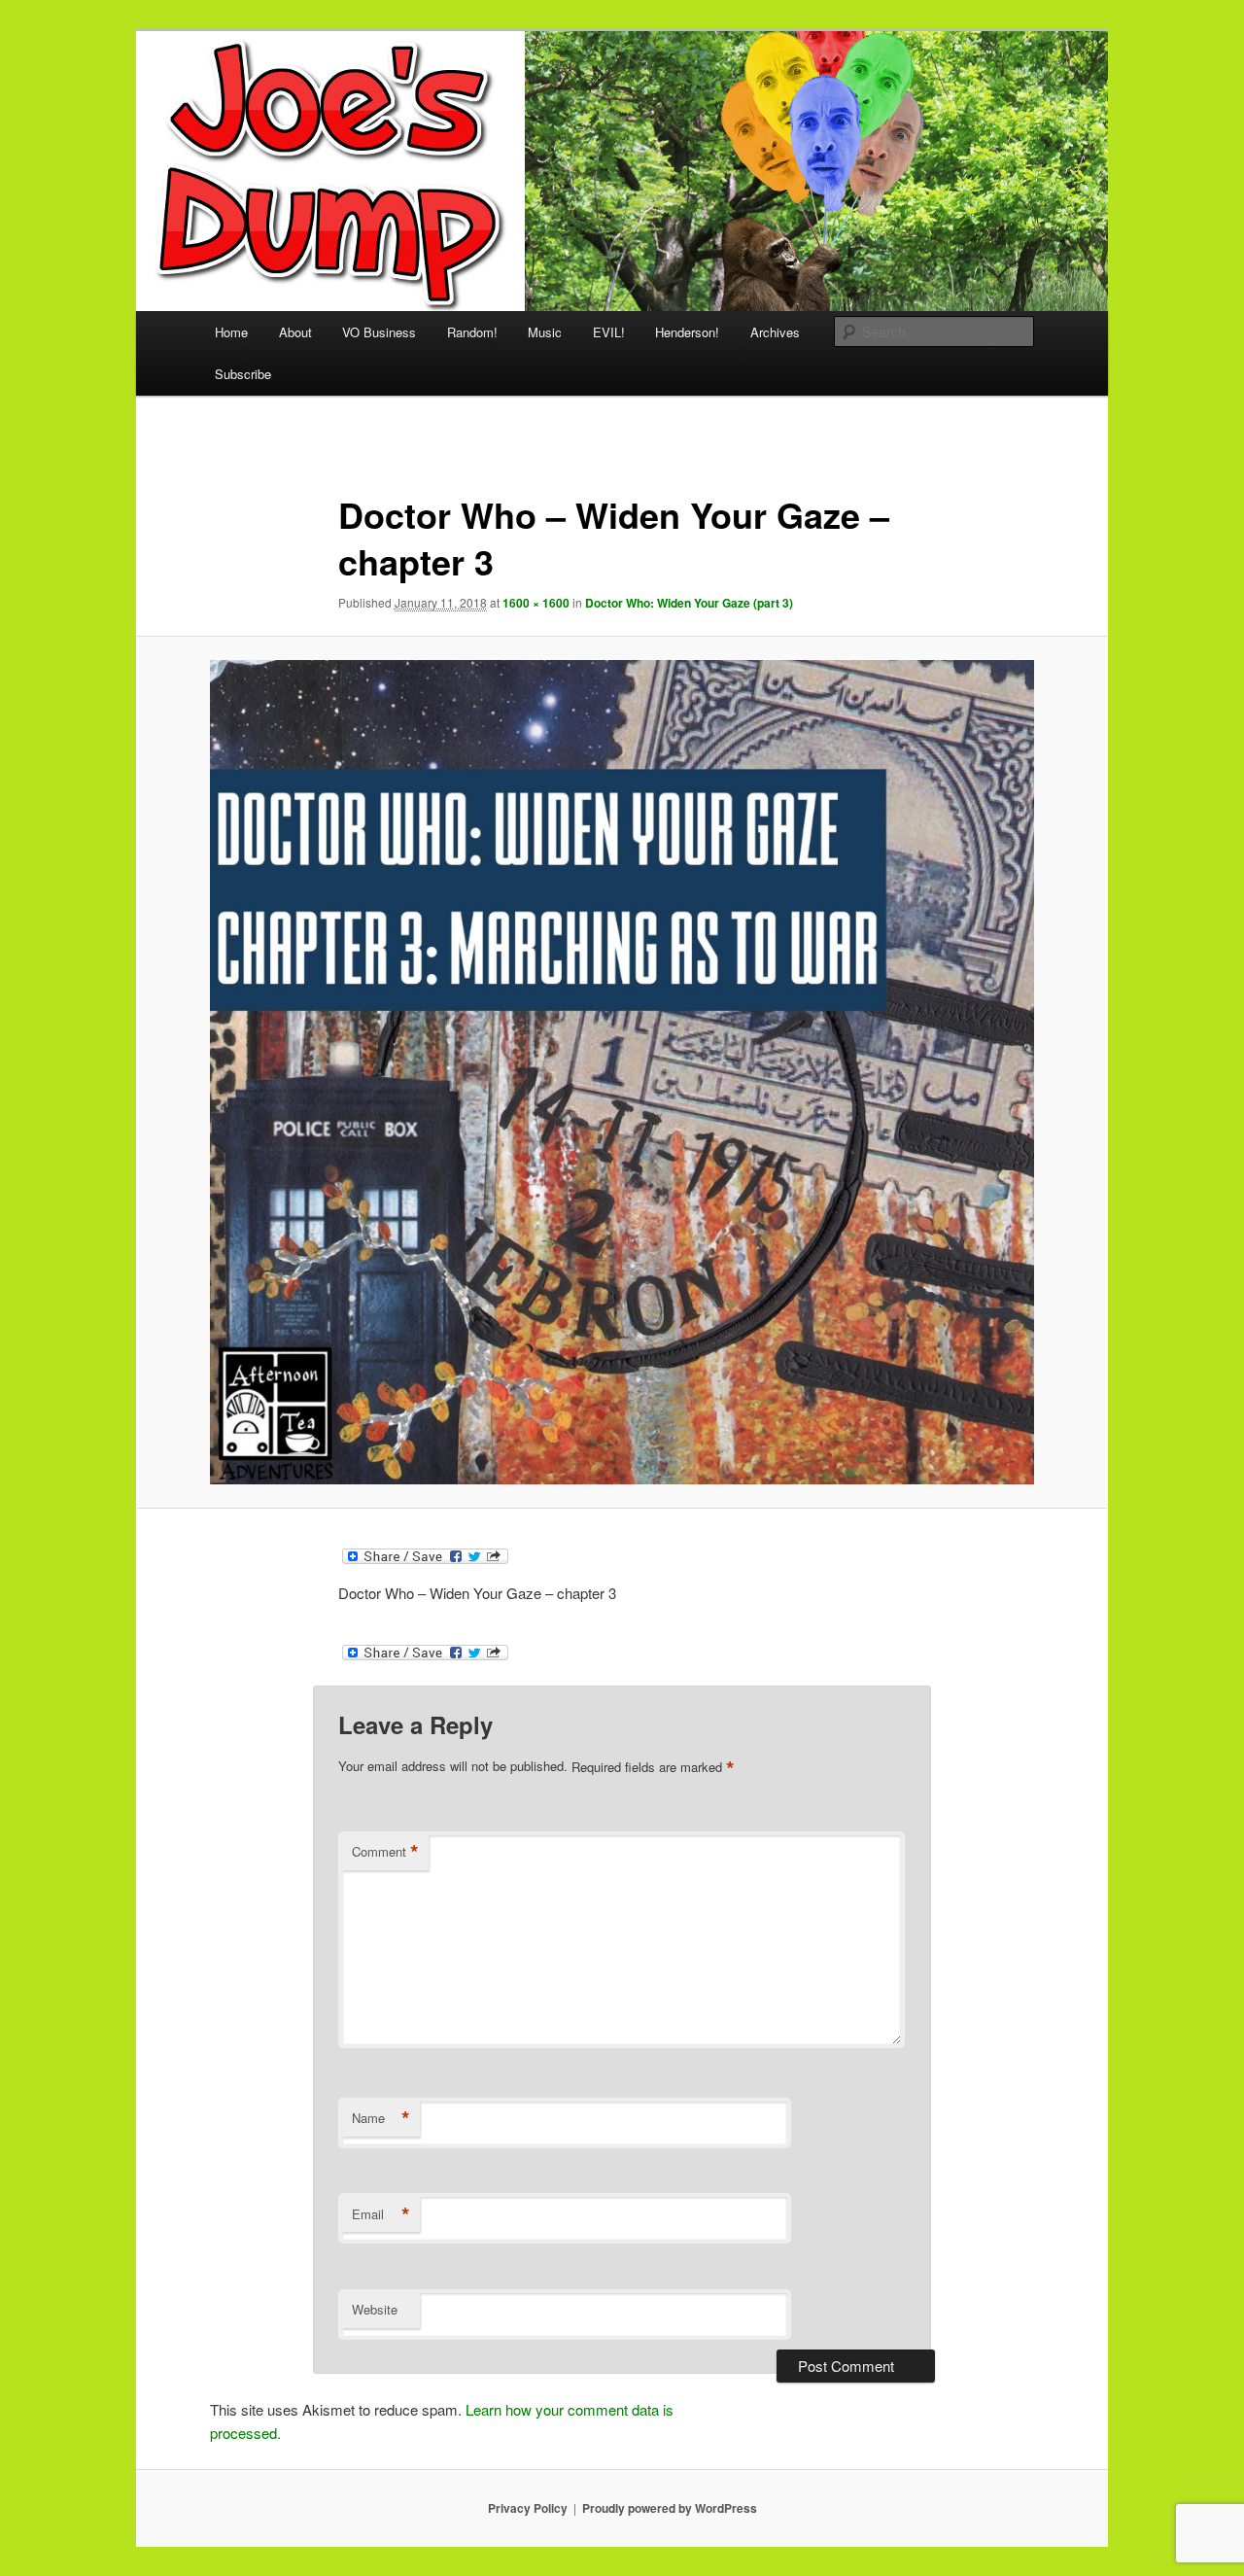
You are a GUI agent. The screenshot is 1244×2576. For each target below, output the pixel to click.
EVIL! (609, 332)
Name (381, 2118)
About (295, 332)
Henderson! (687, 332)
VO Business (379, 332)
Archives (775, 332)
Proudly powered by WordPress (670, 2508)
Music (545, 332)
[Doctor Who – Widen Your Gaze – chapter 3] (622, 1072)
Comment (385, 1852)
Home (231, 332)
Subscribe (243, 374)
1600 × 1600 (536, 603)
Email (381, 2214)
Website (375, 2309)
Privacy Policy (528, 2508)
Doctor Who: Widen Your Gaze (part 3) (689, 603)
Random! (472, 332)
